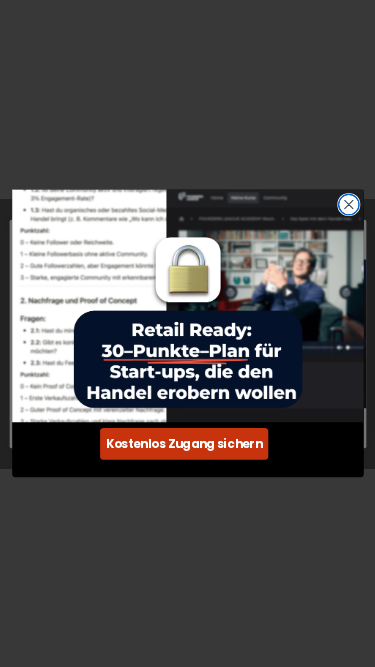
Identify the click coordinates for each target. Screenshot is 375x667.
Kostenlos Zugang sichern (183, 444)
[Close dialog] (348, 204)
